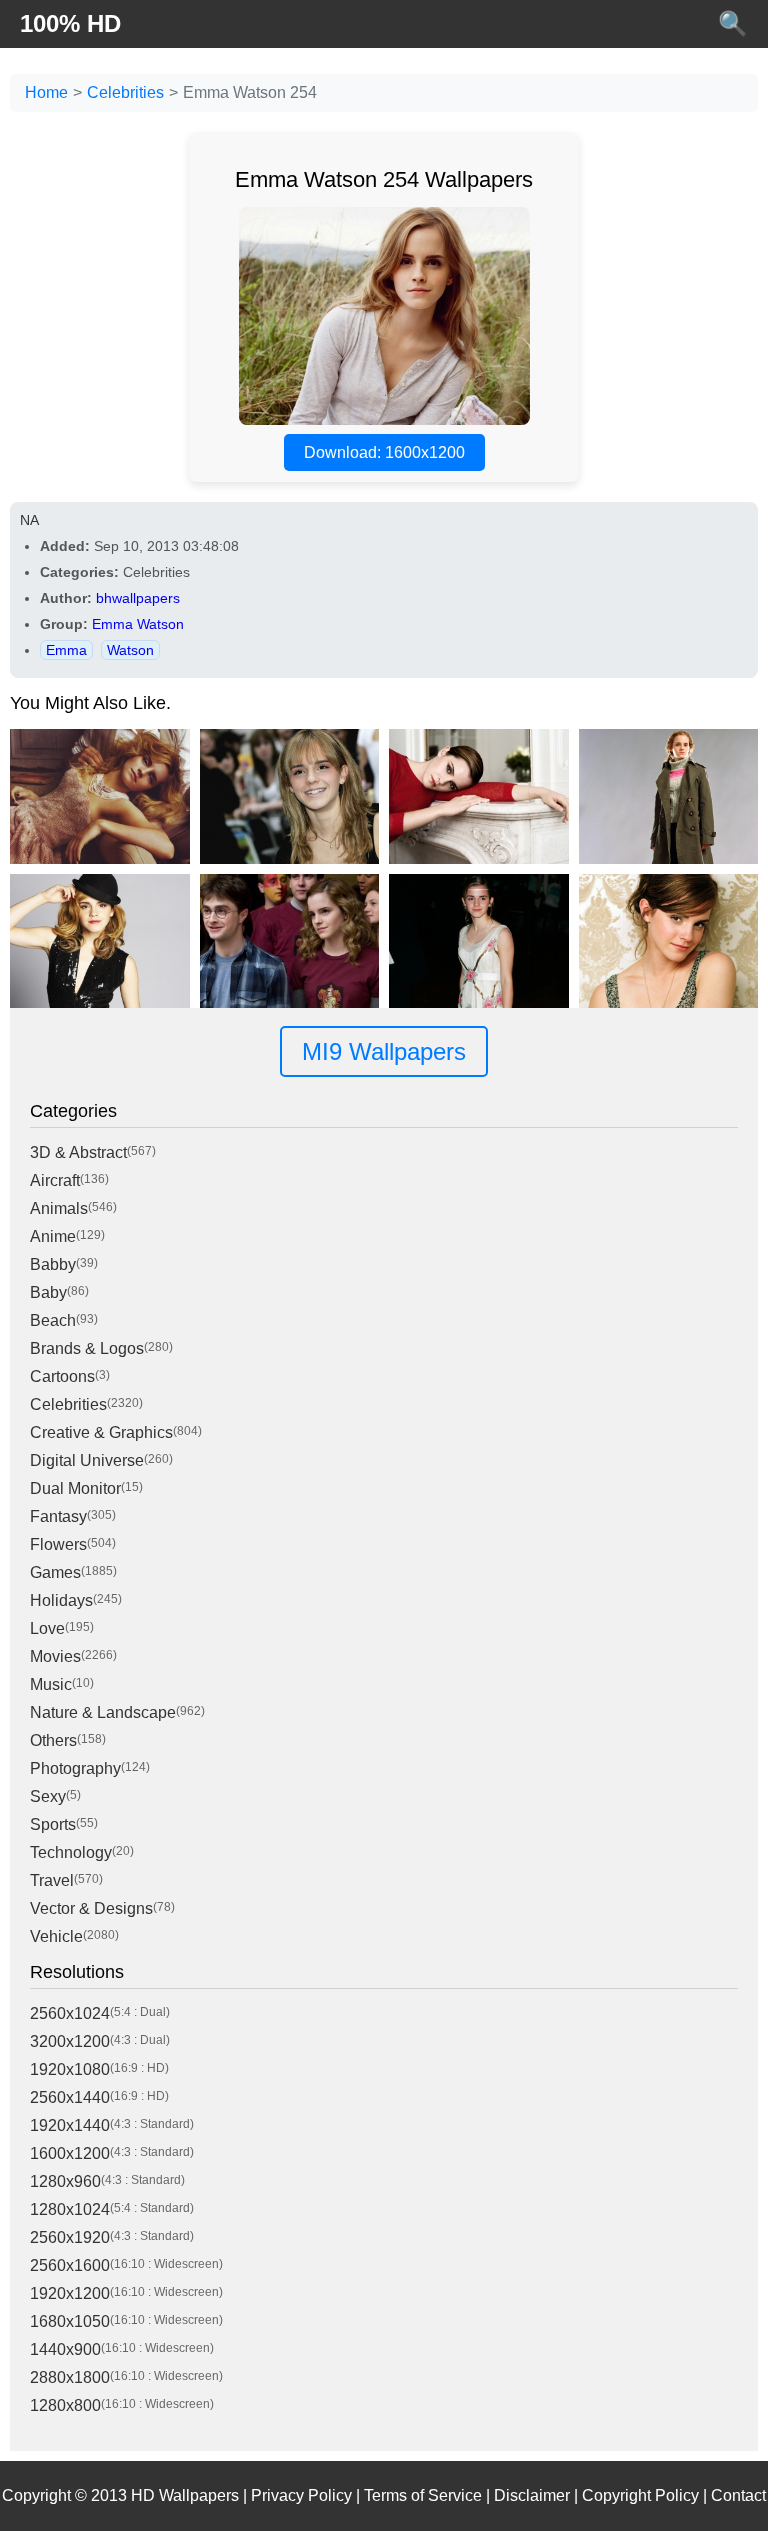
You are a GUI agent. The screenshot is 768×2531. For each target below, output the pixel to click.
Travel (52, 1880)
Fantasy (58, 1516)
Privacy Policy (301, 2495)
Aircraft (55, 1180)
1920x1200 (70, 2293)
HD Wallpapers (185, 2495)
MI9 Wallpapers (384, 1051)
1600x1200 (70, 2153)
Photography (75, 1768)
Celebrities (125, 92)
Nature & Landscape (103, 1712)
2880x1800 (70, 2377)
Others (53, 1740)
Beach (53, 1320)
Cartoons (62, 1376)
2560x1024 (70, 2013)
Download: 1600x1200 (384, 452)
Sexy (48, 1796)
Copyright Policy (640, 2495)
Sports (53, 1824)
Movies (55, 1656)
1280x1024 (70, 2209)
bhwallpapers (138, 598)
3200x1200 (70, 2041)
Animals (59, 1208)
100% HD (70, 23)
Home (46, 92)
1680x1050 (70, 2321)
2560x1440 (70, 2097)
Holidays (61, 1600)
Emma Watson (138, 624)
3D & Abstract (78, 1152)
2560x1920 (70, 2237)
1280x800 (65, 2405)
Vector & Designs (91, 1908)
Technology (71, 1852)
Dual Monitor (75, 1488)
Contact (738, 2495)
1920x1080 (70, 2069)
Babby (53, 1264)
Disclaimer (532, 2495)
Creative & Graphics (101, 1432)
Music (51, 1684)
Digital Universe (87, 1460)
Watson (130, 650)
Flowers (58, 1544)
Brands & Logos (87, 1348)
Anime (53, 1236)
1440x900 (65, 2349)
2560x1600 (70, 2265)
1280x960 (65, 2181)
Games (55, 1572)
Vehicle (56, 1936)
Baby (48, 1292)
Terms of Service (423, 2495)
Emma (66, 650)
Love (47, 1628)
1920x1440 (70, 2125)
